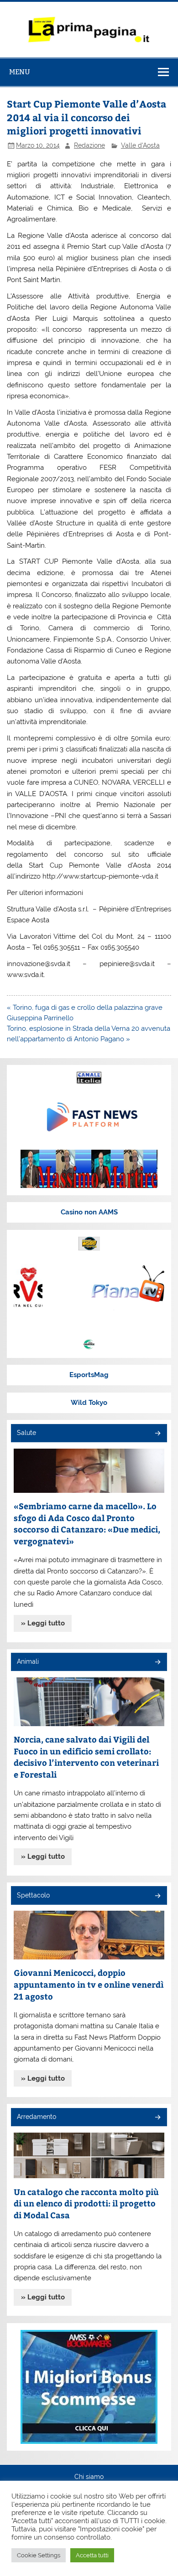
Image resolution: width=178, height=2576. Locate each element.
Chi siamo (89, 2477)
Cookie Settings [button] (39, 2555)
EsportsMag (89, 1375)
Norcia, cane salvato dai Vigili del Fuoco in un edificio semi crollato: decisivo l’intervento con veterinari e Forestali (86, 1757)
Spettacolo (33, 1895)
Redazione (89, 145)
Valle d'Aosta (140, 145)
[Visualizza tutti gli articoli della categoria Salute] (157, 1434)
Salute (26, 1433)
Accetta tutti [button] (92, 2555)
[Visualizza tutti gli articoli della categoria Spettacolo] (157, 1896)
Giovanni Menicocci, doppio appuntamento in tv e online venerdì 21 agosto (89, 1984)
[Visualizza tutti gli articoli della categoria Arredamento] (157, 2118)
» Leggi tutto (43, 1623)
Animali (28, 1661)
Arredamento (37, 2117)
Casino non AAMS (89, 1212)
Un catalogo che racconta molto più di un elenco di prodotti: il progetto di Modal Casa (86, 2203)
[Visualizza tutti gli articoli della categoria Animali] (157, 1663)
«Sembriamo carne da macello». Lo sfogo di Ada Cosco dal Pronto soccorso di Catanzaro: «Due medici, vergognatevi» (87, 1523)
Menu (20, 72)
